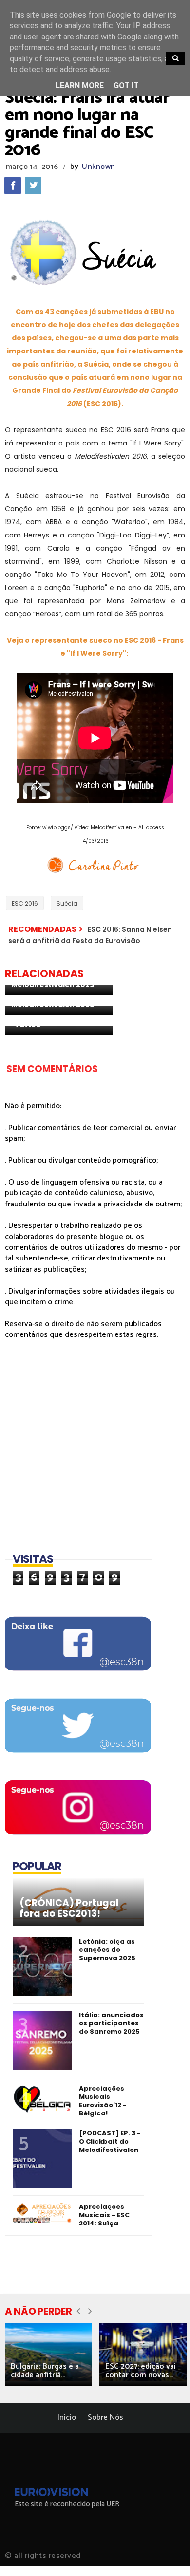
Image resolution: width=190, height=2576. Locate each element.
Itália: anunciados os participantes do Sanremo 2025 (111, 2023)
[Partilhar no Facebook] (13, 185)
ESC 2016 (25, 903)
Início (67, 2418)
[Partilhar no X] (33, 185)
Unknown (98, 167)
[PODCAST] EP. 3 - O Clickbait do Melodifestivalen (110, 2141)
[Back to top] (166, 2553)
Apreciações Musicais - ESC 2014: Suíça (104, 2215)
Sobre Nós (105, 2418)
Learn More (80, 85)
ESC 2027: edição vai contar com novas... (141, 2371)
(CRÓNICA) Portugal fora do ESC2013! (69, 1909)
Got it (126, 85)
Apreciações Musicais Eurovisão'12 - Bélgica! (103, 2101)
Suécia (67, 903)
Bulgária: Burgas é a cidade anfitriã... (45, 2371)
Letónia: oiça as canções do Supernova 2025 (107, 1950)
